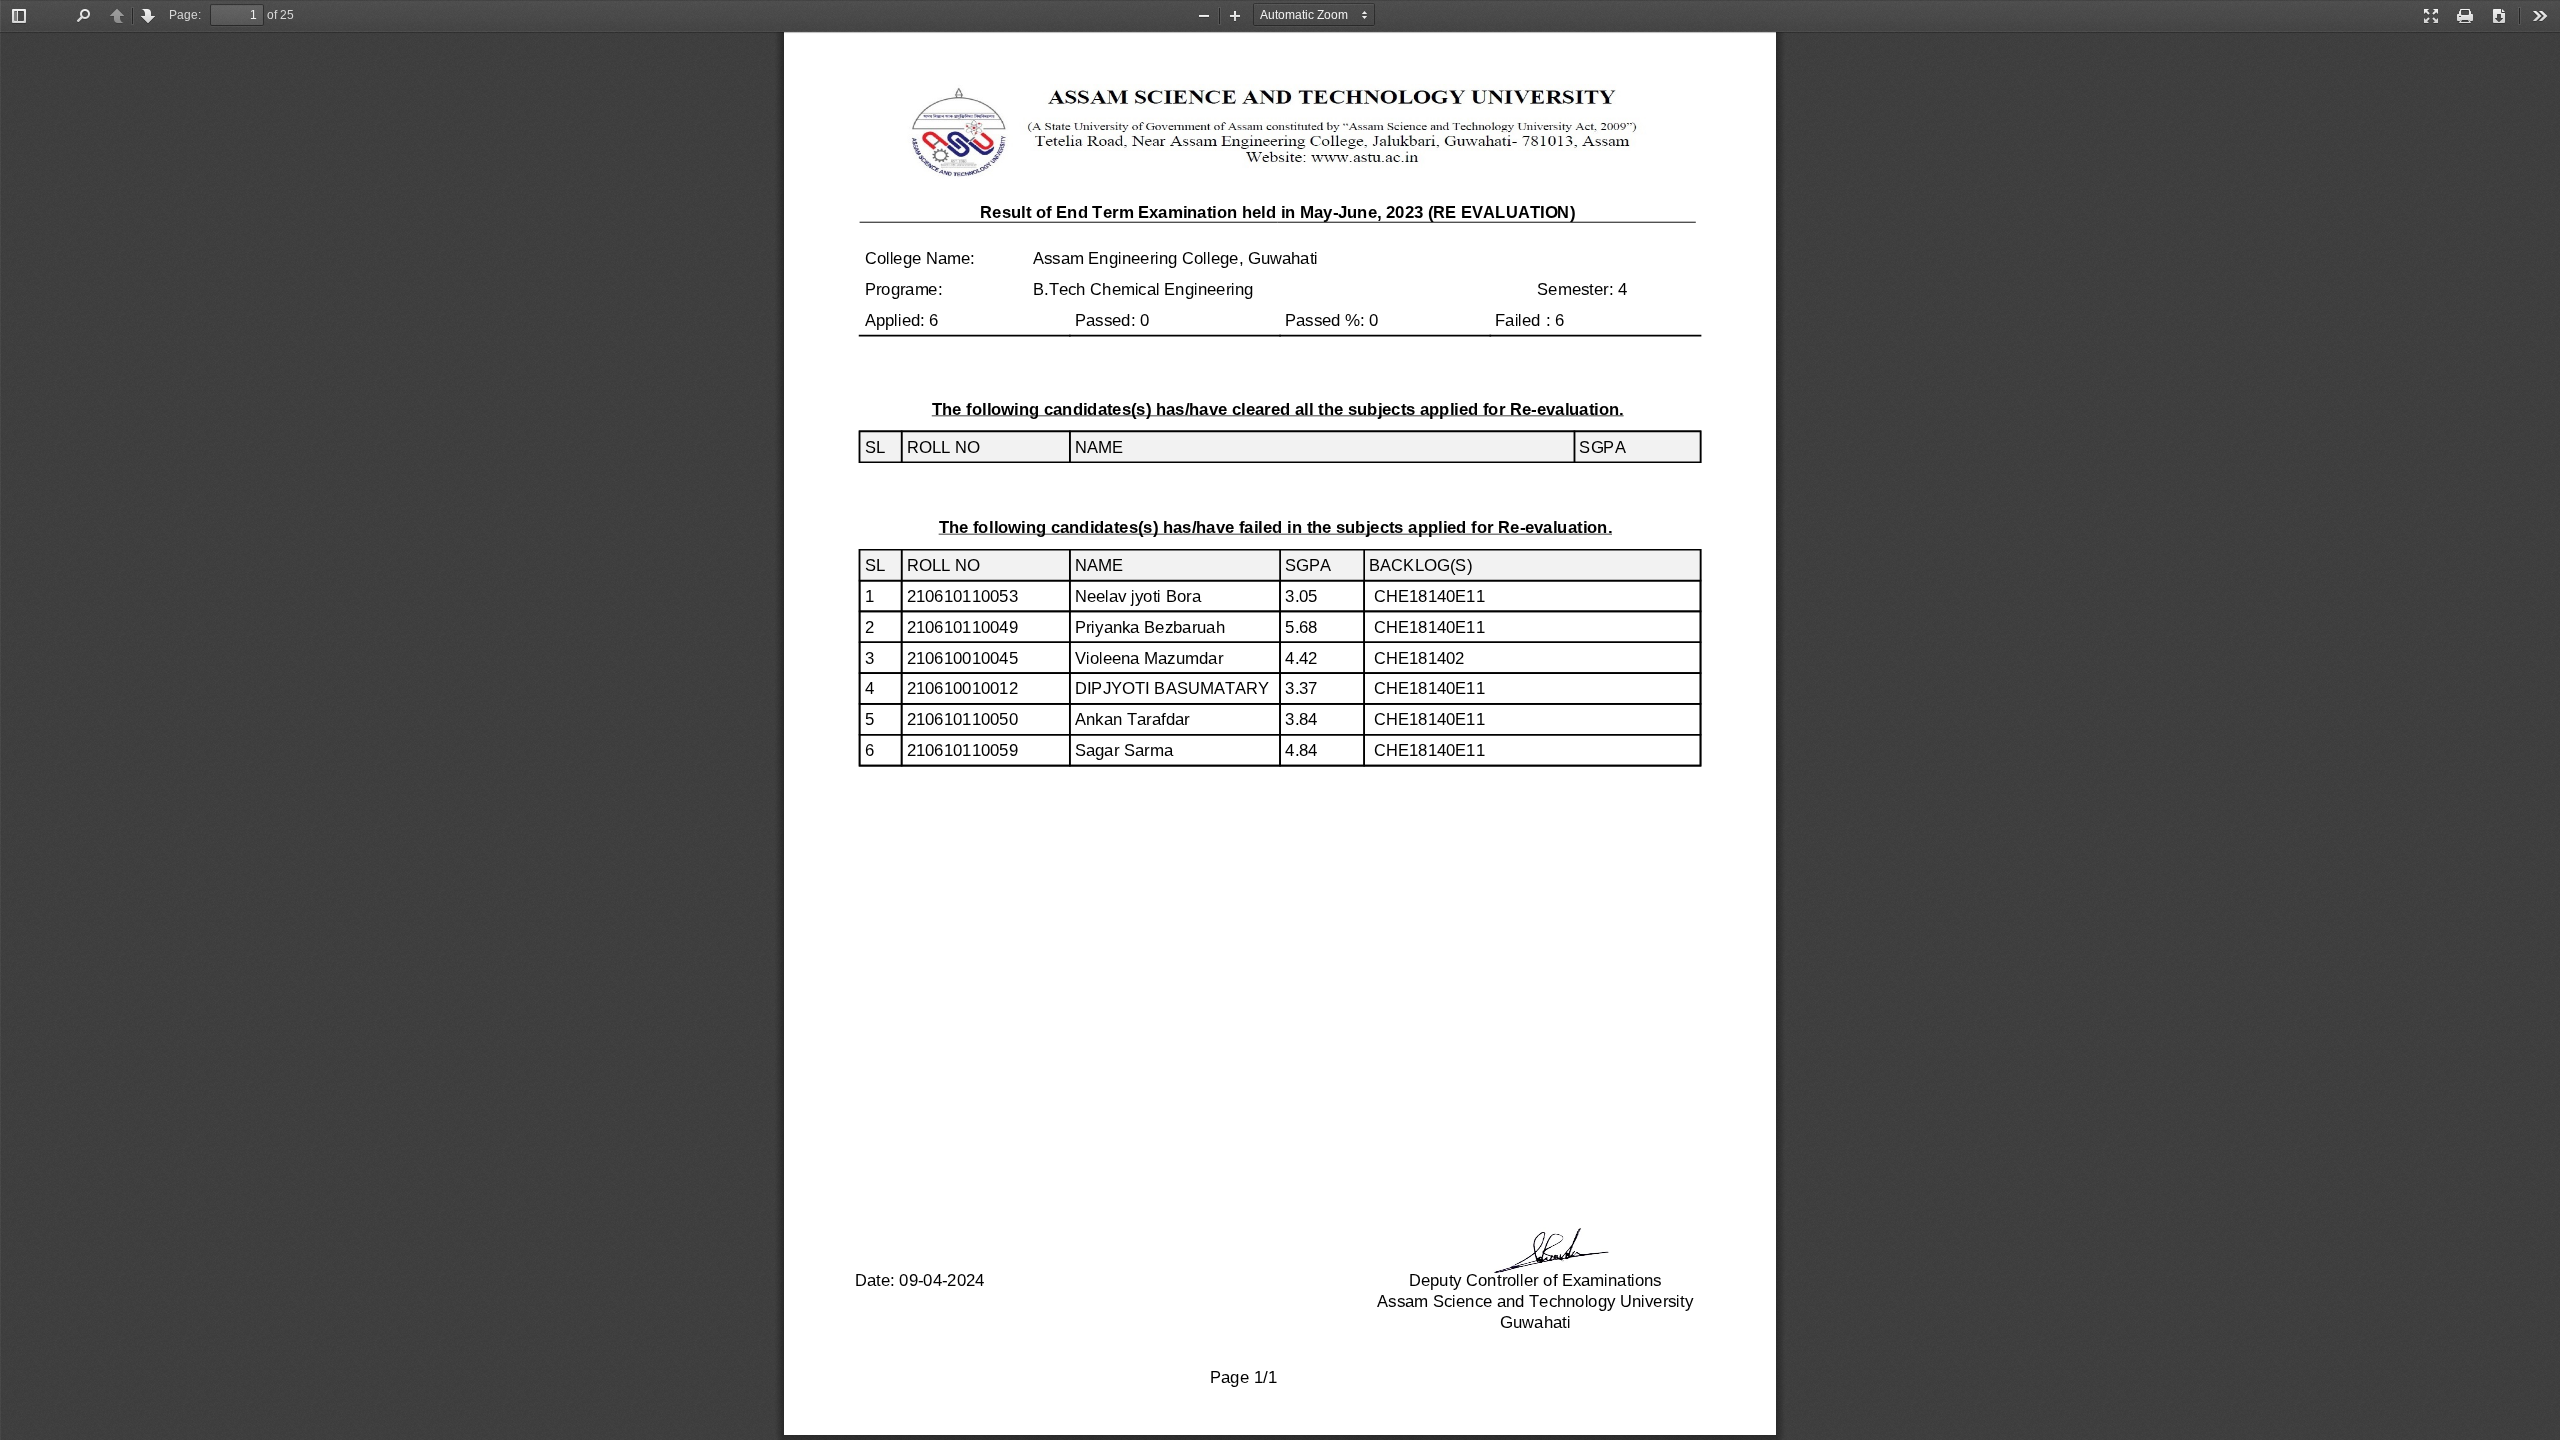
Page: (185, 15)
